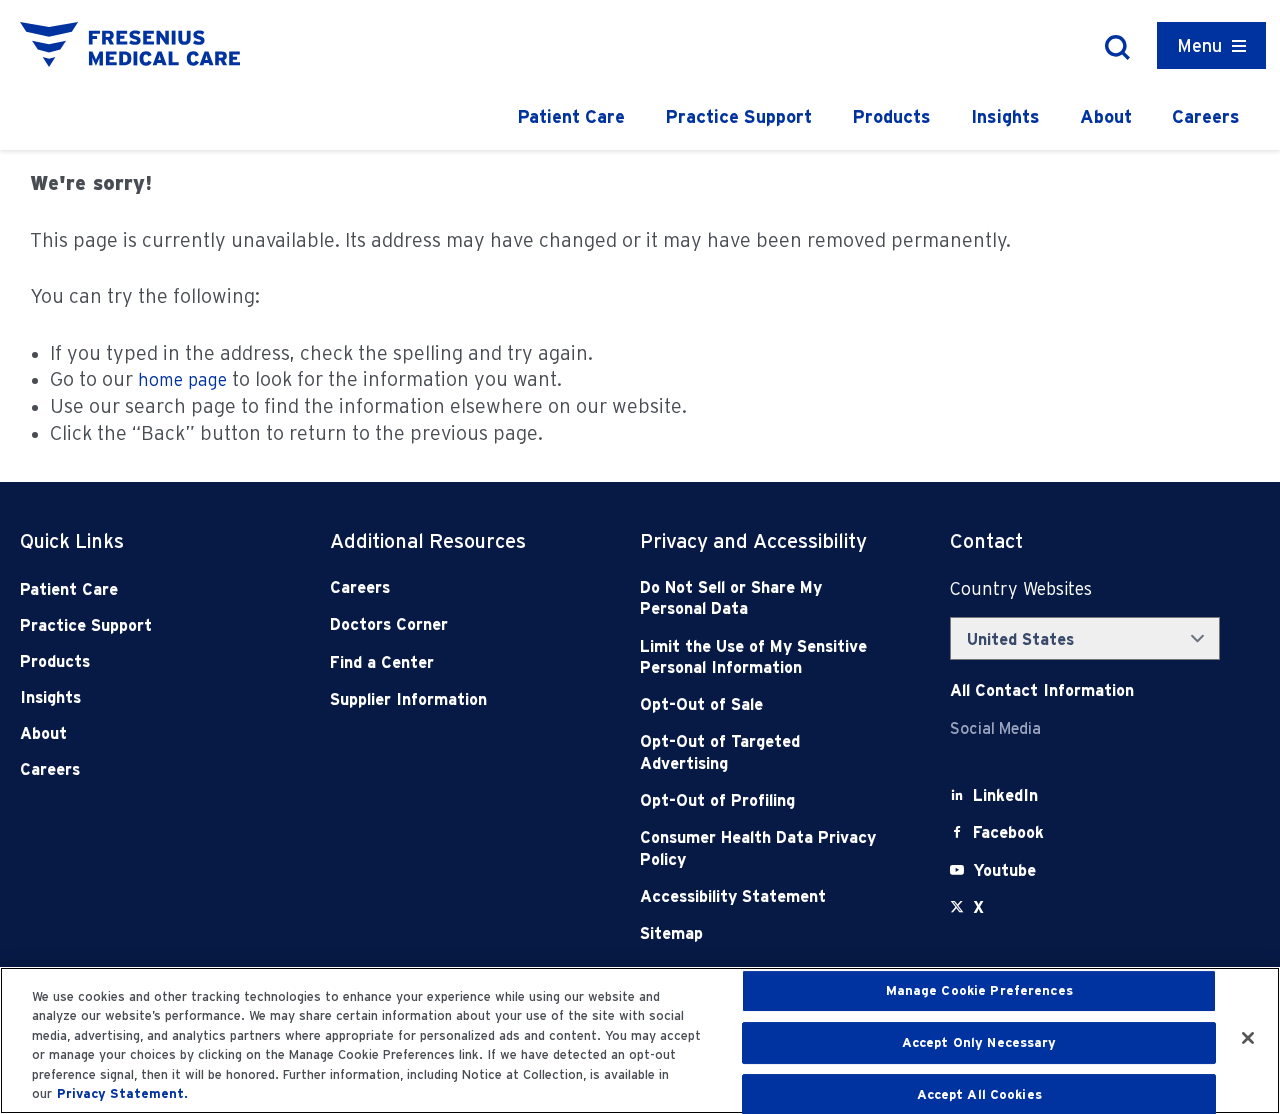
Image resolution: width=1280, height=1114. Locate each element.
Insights (1005, 116)
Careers (1206, 116)
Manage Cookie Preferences (979, 991)
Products (891, 116)
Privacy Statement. (122, 1093)
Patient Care (571, 116)
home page (182, 379)
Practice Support (738, 116)
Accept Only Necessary (979, 1042)
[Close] (1248, 1038)
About (1106, 116)
